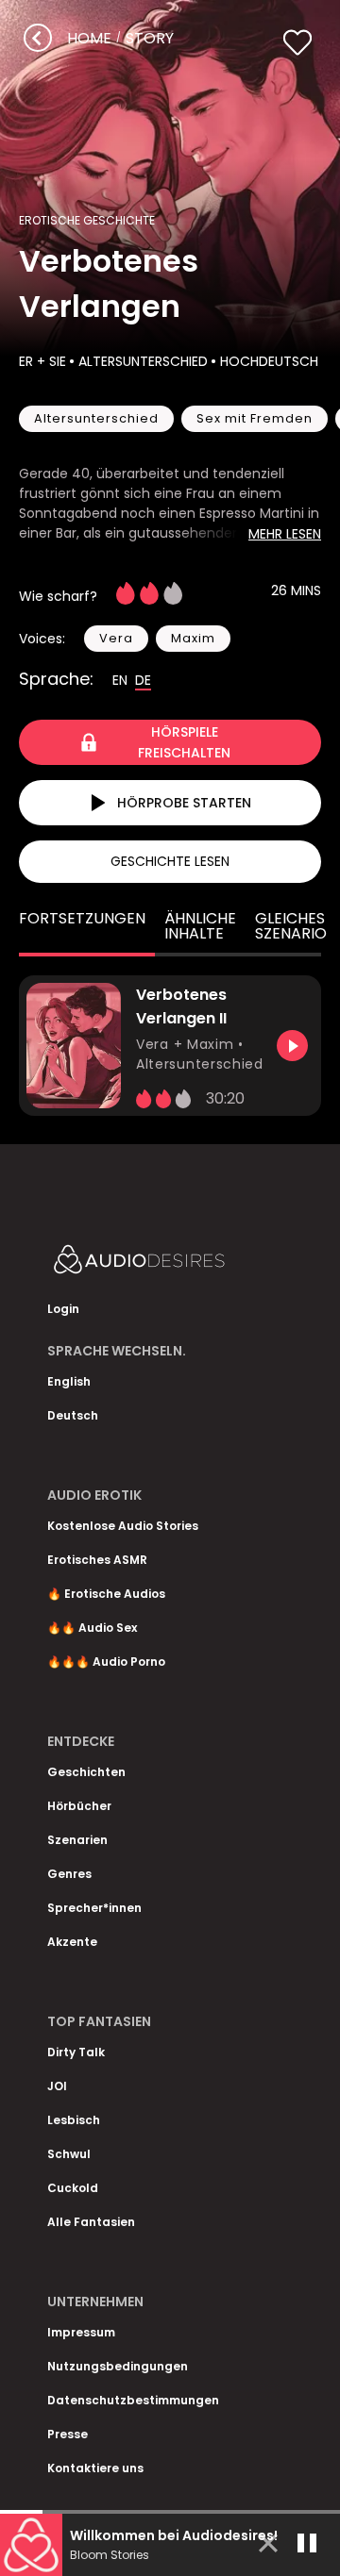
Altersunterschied (143, 361)
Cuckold (73, 2188)
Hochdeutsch (269, 361)
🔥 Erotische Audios (106, 1594)
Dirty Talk (76, 2052)
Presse (68, 2434)
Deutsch (73, 1415)
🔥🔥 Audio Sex (92, 1628)
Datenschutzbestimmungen (133, 2400)
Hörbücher (79, 1806)
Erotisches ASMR (97, 1560)
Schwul (69, 2154)
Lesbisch (74, 2120)
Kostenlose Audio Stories (123, 1526)
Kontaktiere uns (95, 2468)
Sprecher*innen (94, 1908)
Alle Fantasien (91, 2222)
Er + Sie (42, 361)
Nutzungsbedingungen (118, 2366)
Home (89, 38)
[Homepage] (170, 1263)
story (150, 38)
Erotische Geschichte (87, 220)
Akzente (72, 1942)
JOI (57, 2086)
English (69, 1381)
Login (63, 1309)
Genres (69, 1874)
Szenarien (77, 1840)
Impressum (81, 2332)
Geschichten (86, 1772)
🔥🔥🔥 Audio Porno (106, 1662)
